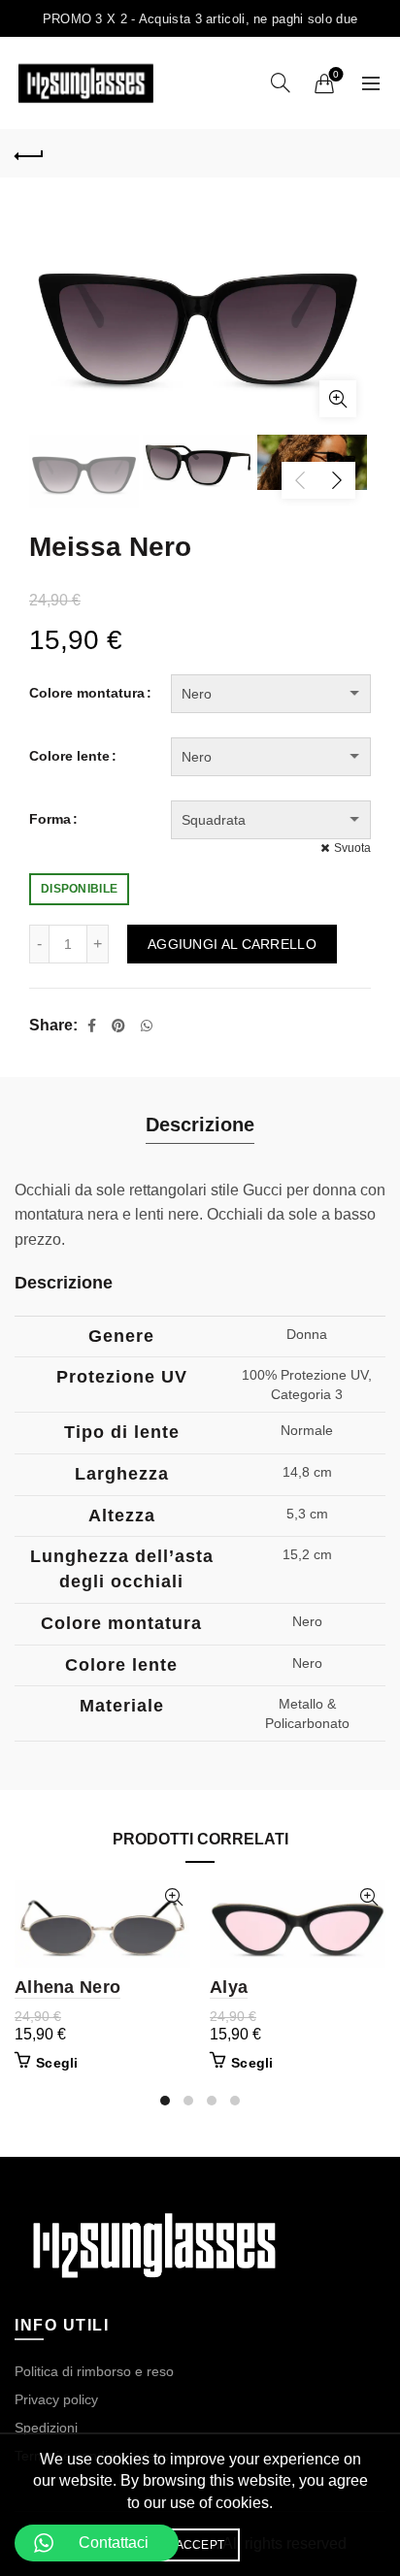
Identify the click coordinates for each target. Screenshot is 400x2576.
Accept (200, 2545)
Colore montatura (87, 693)
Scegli (57, 2063)
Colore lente (69, 756)
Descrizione (200, 1125)
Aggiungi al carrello (232, 944)
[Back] (29, 153)
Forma (50, 819)
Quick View (173, 1897)
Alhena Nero (67, 1987)
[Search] (281, 82)
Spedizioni (46, 2428)
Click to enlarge (338, 399)
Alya (229, 1987)
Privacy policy (56, 2399)
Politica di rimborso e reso (94, 2371)
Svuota (352, 848)
